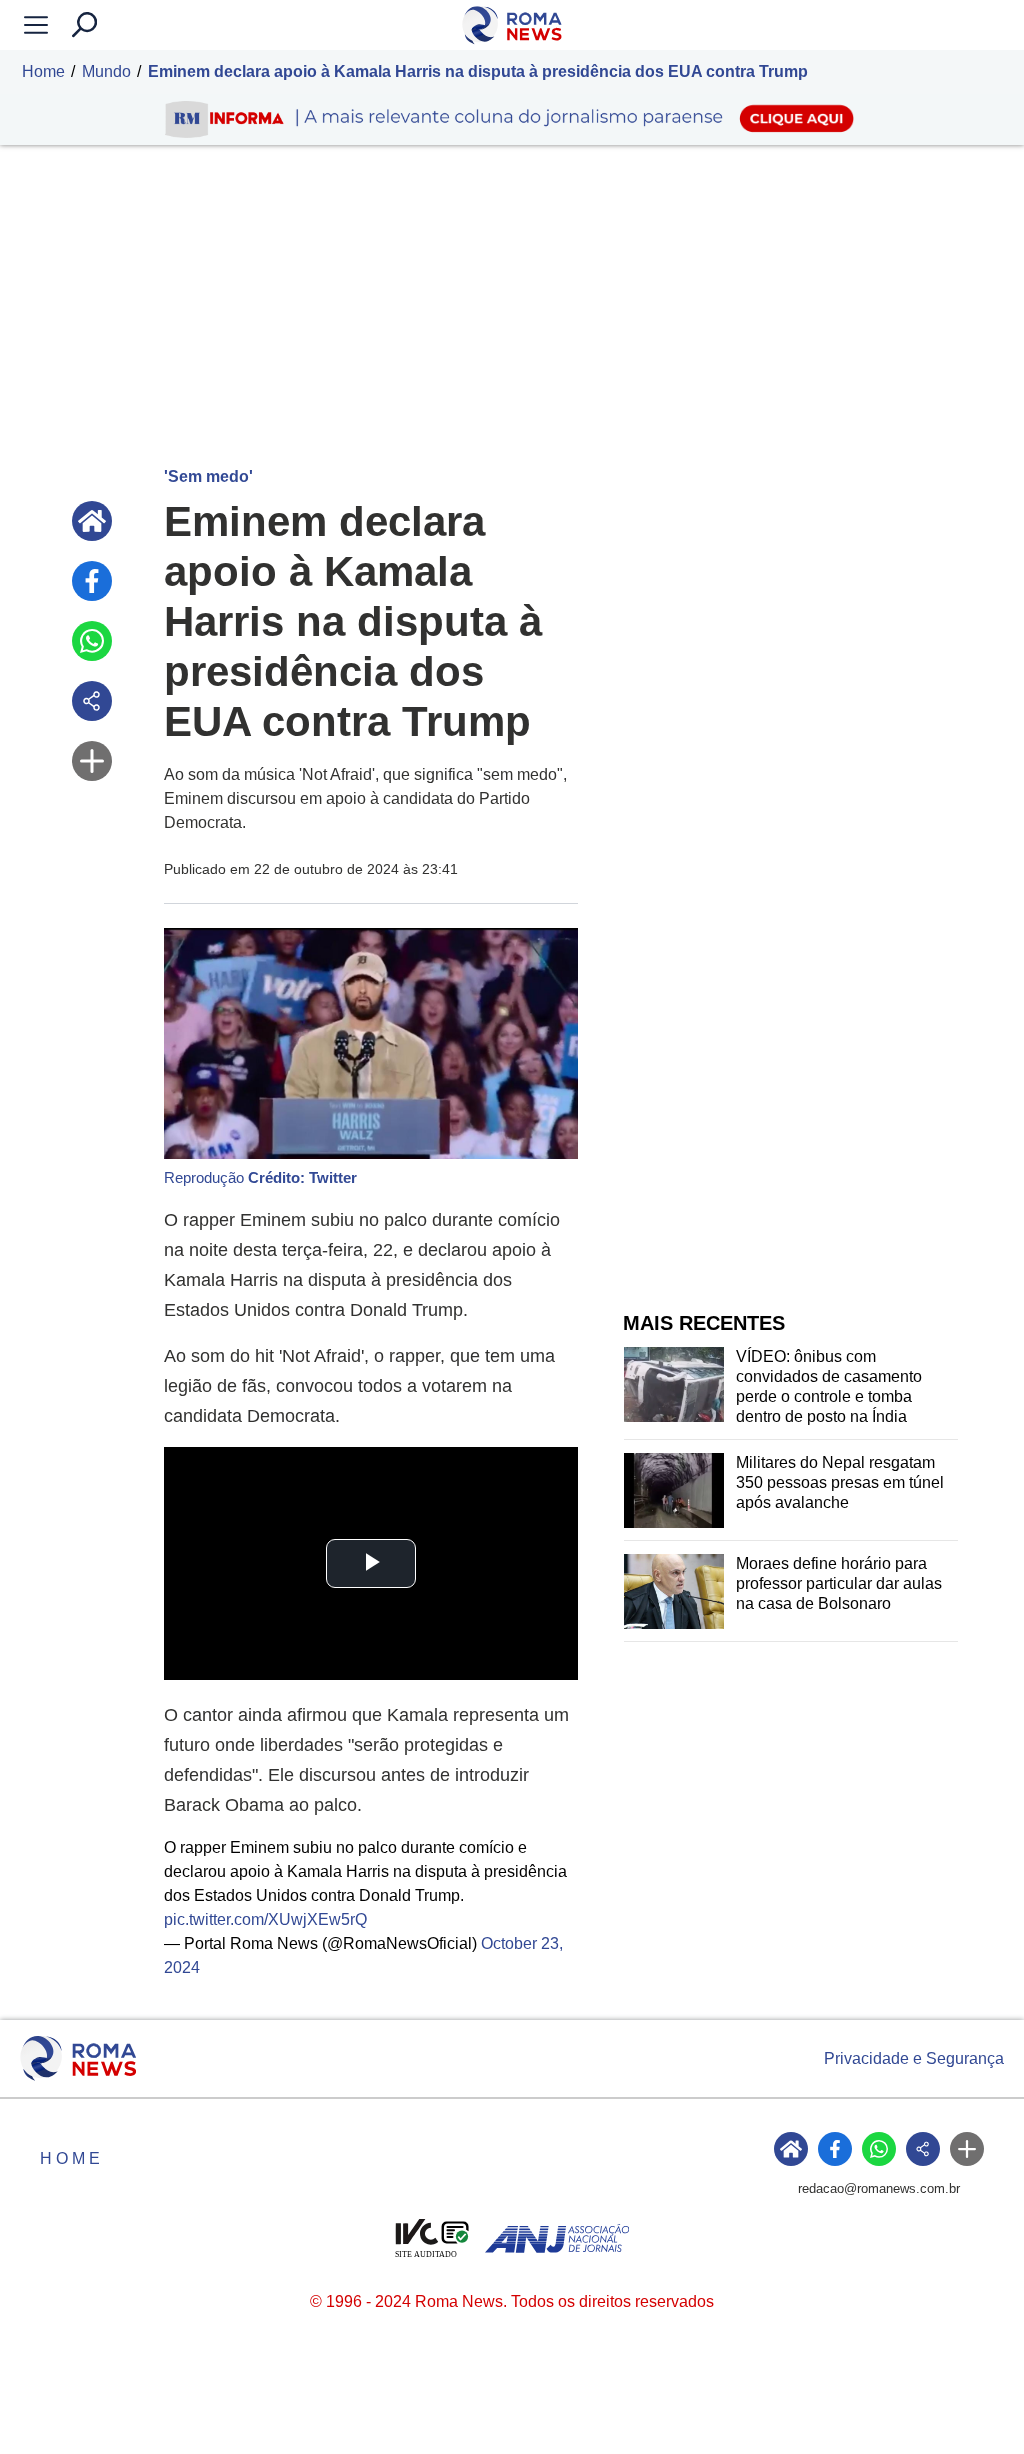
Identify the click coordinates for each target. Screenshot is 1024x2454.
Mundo (106, 71)
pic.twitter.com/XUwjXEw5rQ (265, 1919)
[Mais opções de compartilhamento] (92, 761)
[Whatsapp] (92, 641)
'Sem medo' (208, 476)
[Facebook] (92, 581)
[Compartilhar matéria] (92, 701)
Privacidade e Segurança (914, 2058)
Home (43, 71)
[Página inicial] (92, 521)
